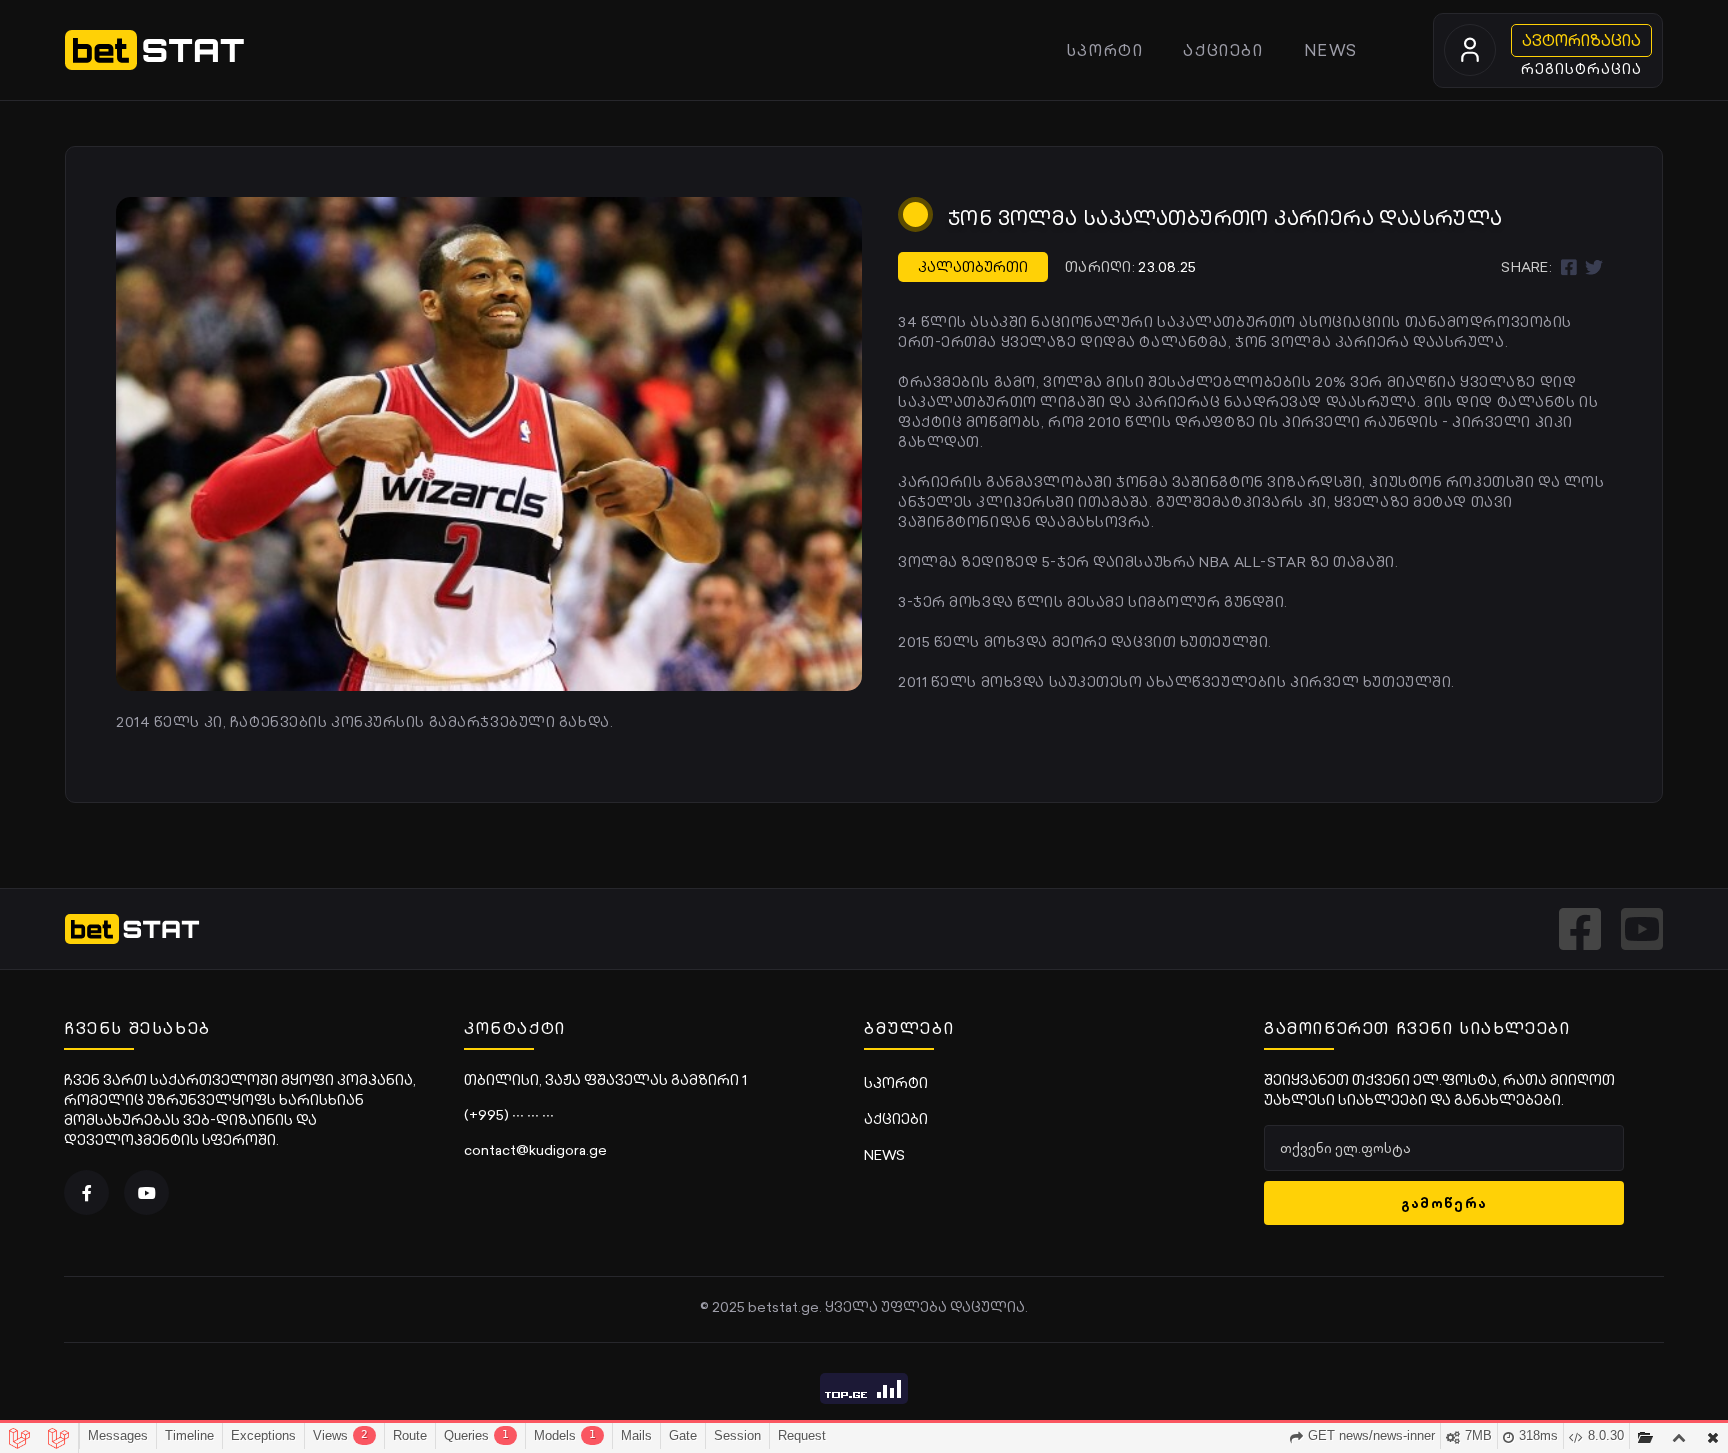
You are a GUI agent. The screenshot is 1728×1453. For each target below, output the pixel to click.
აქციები (1223, 50)
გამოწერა (1444, 1203)
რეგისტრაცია (1581, 69)
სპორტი (1105, 50)
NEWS (1331, 50)
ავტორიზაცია (1581, 40)
